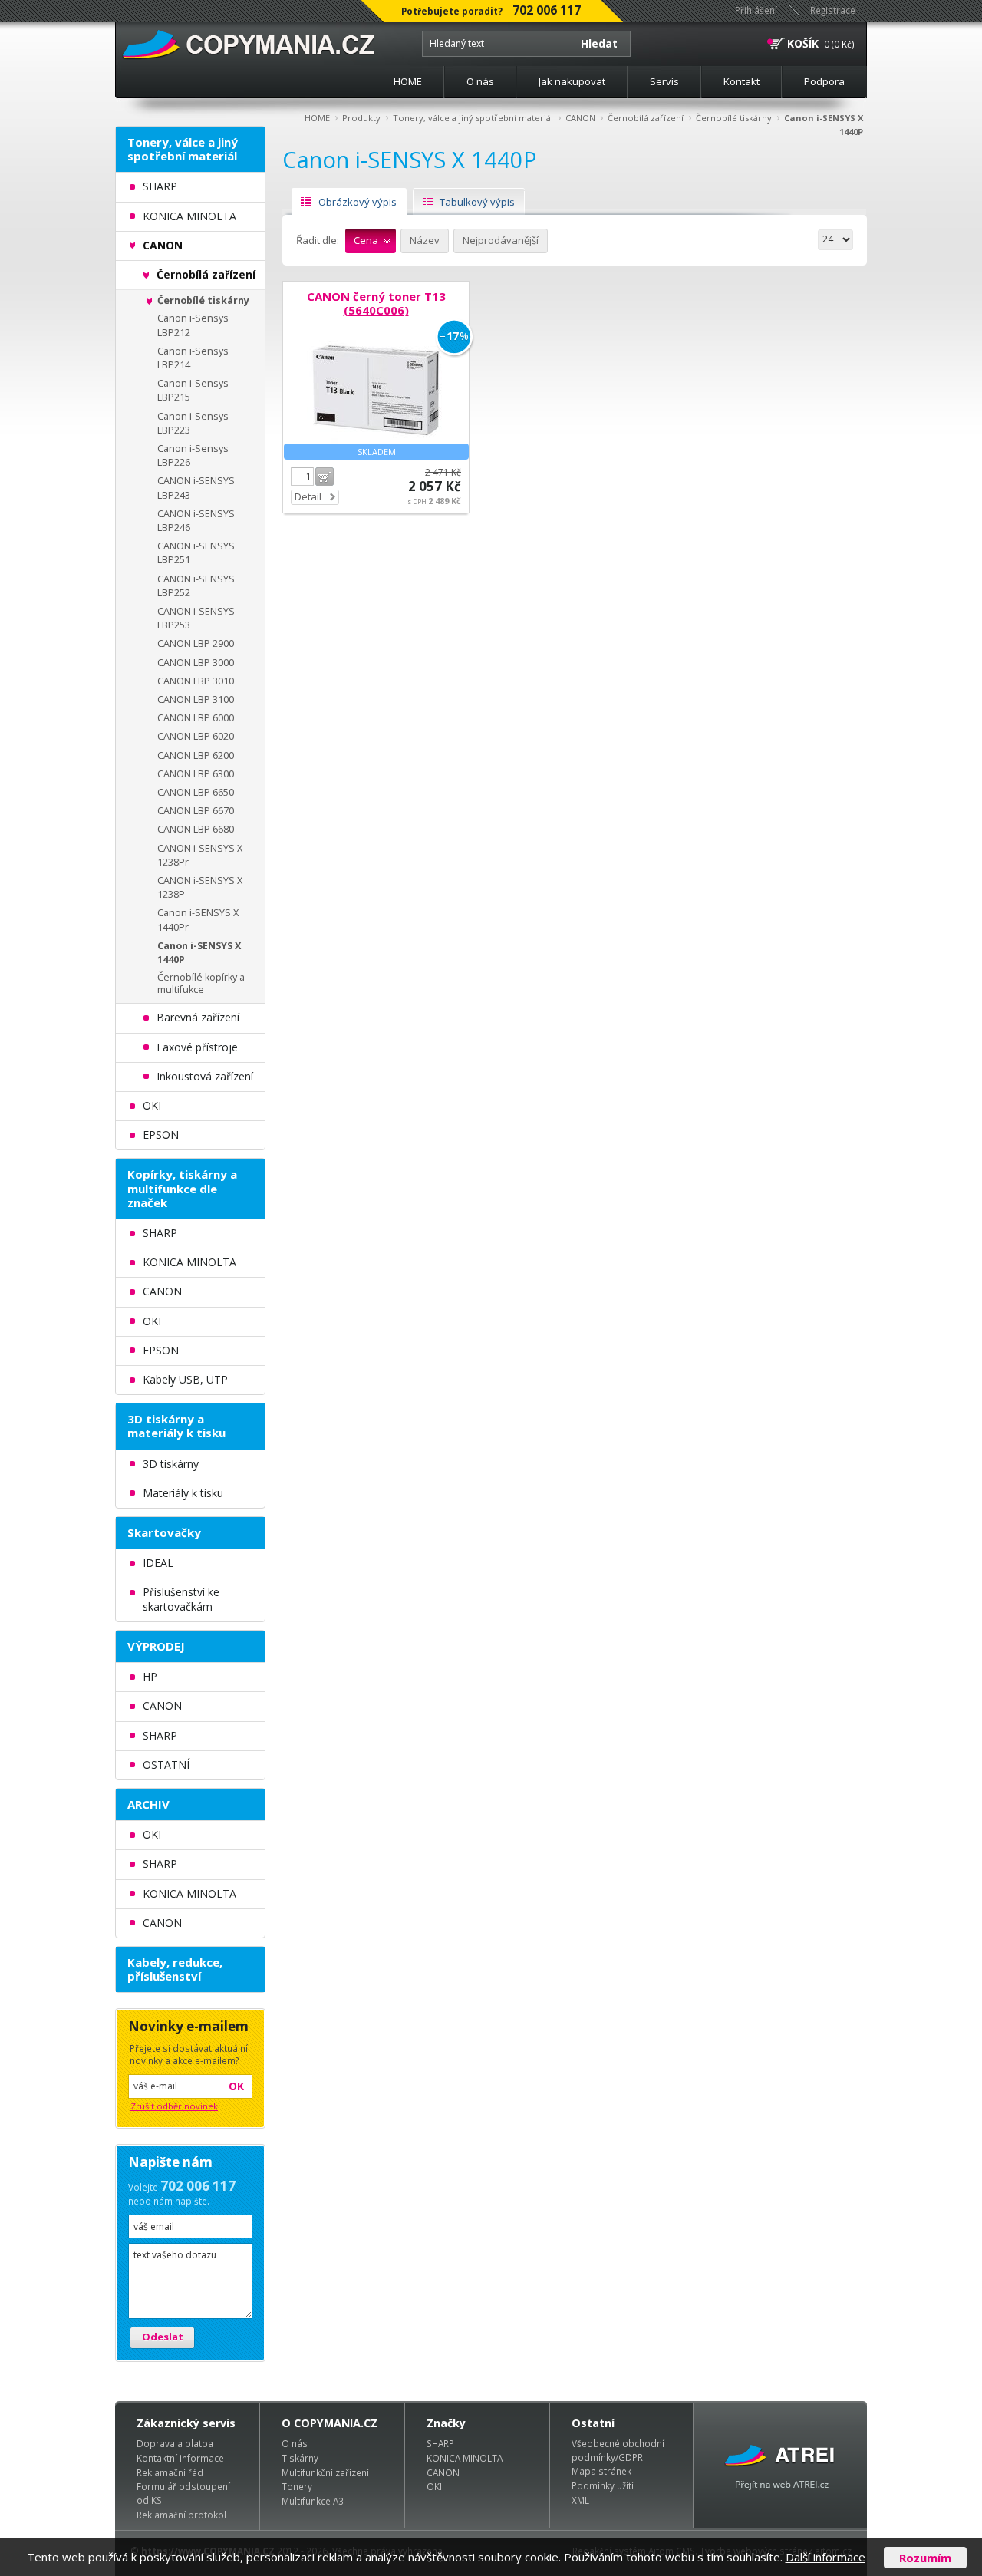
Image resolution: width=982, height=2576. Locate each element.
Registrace (833, 10)
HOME (408, 81)
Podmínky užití (603, 2485)
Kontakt (741, 81)
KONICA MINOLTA (465, 2458)
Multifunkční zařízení (325, 2472)
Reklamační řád (170, 2472)
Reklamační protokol (181, 2515)
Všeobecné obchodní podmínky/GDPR (618, 2450)
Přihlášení (756, 10)
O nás (480, 81)
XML (580, 2500)
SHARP (440, 2443)
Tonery (297, 2486)
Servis (664, 81)
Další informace (825, 2557)
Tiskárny (300, 2458)
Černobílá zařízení (646, 118)
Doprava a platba (175, 2443)
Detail (308, 496)
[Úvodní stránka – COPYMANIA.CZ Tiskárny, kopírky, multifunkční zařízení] (250, 45)
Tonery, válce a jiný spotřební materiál (473, 118)
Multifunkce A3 (313, 2501)
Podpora (824, 81)
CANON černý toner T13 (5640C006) (376, 303)
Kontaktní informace (180, 2458)
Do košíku (325, 477)
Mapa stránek (601, 2471)
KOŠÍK (803, 43)
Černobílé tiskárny (734, 118)
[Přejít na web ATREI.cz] (780, 2466)
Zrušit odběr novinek (174, 2106)
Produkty (361, 118)
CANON (580, 118)
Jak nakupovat (572, 81)
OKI (434, 2486)
